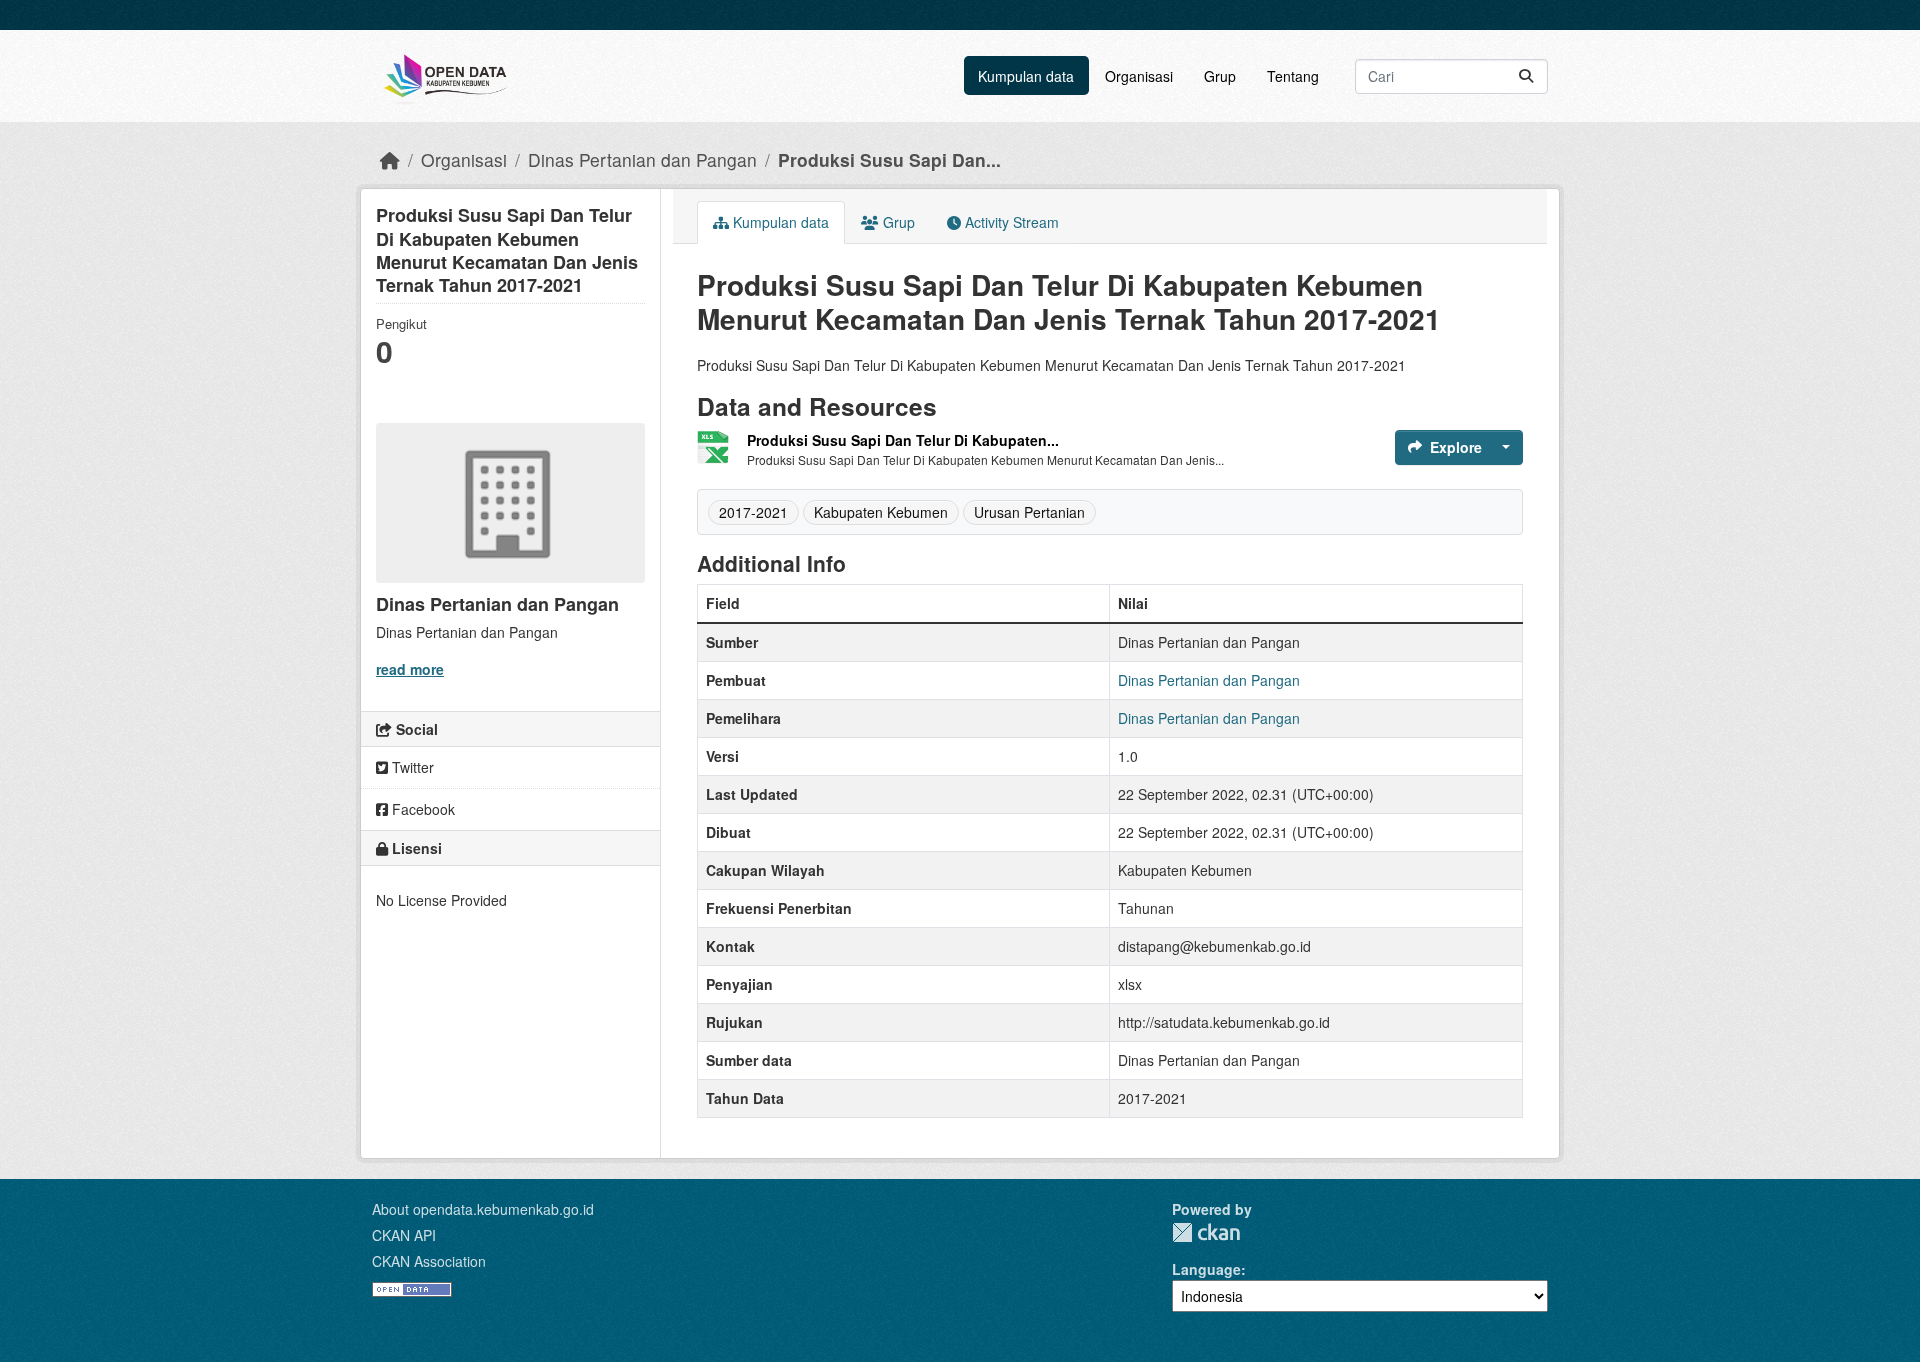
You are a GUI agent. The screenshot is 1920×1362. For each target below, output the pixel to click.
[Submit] (1526, 76)
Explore (1456, 447)
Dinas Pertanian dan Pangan (642, 159)
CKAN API (404, 1235)
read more (410, 669)
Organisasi (1139, 76)
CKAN (1206, 1232)
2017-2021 (753, 512)
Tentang (1293, 76)
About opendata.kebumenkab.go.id (483, 1209)
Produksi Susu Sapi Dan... (889, 159)
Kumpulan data (1026, 76)
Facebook (421, 809)
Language (1206, 1269)
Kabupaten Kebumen (881, 512)
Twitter (411, 767)
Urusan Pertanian (1029, 512)
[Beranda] (390, 159)
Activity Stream (1010, 222)
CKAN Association (429, 1261)
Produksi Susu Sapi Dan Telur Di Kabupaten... (903, 440)
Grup (1220, 76)
